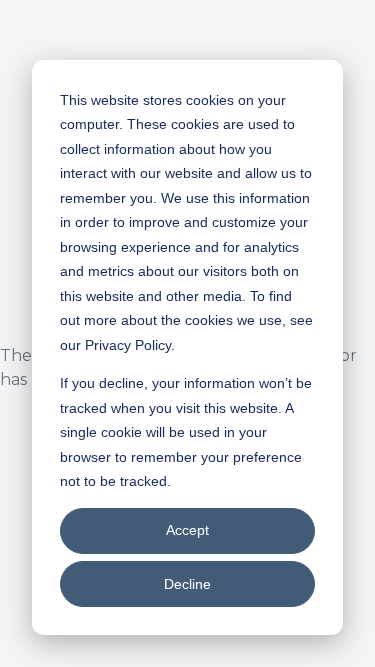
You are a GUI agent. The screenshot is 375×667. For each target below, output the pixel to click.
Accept (187, 530)
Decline (187, 584)
